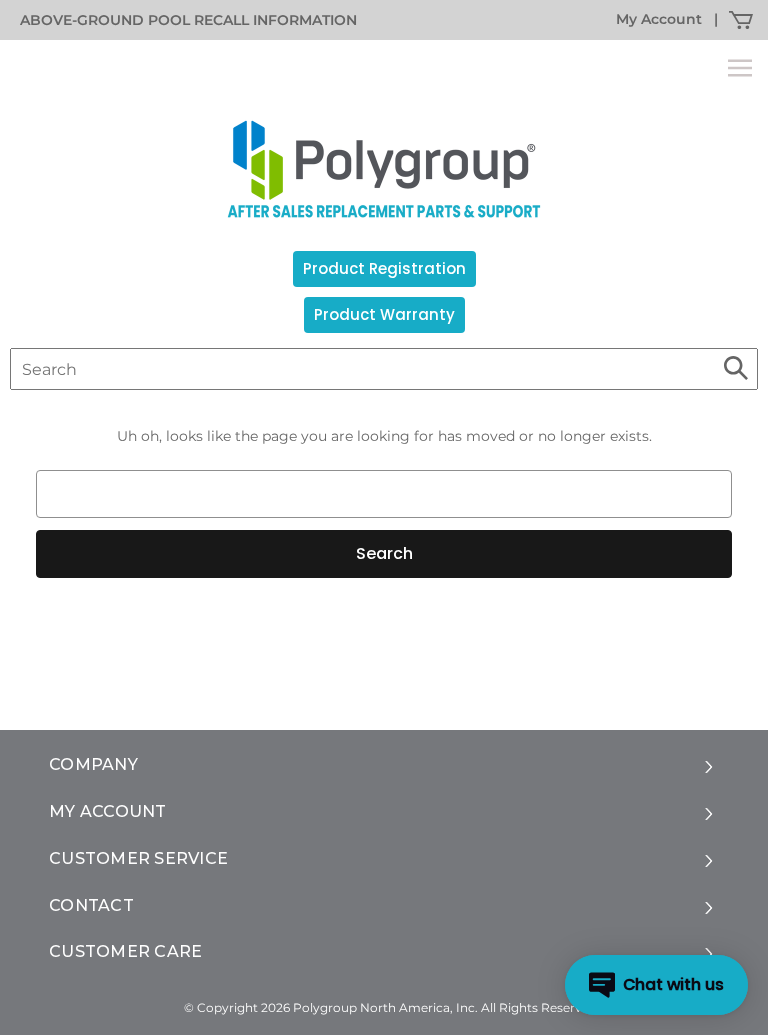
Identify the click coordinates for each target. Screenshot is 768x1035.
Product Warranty (384, 314)
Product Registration (384, 268)
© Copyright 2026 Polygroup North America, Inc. (331, 1007)
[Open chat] (656, 985)
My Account (659, 19)
